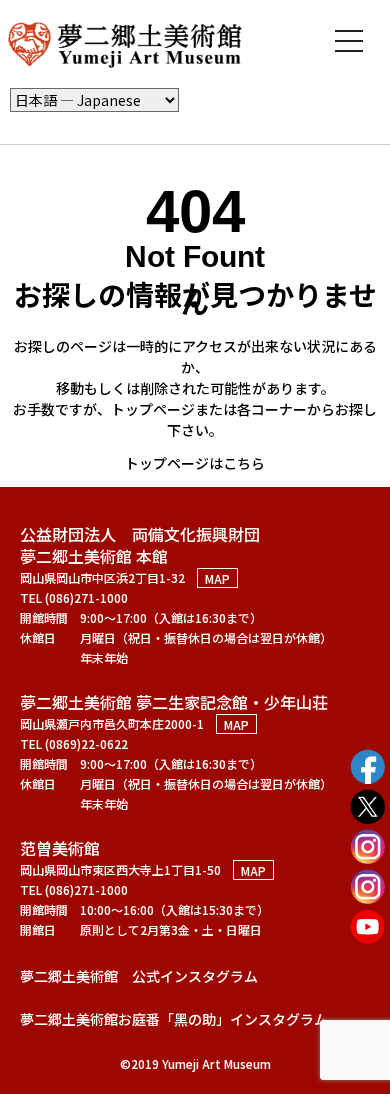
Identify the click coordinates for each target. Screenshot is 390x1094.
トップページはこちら (195, 463)
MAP (217, 577)
